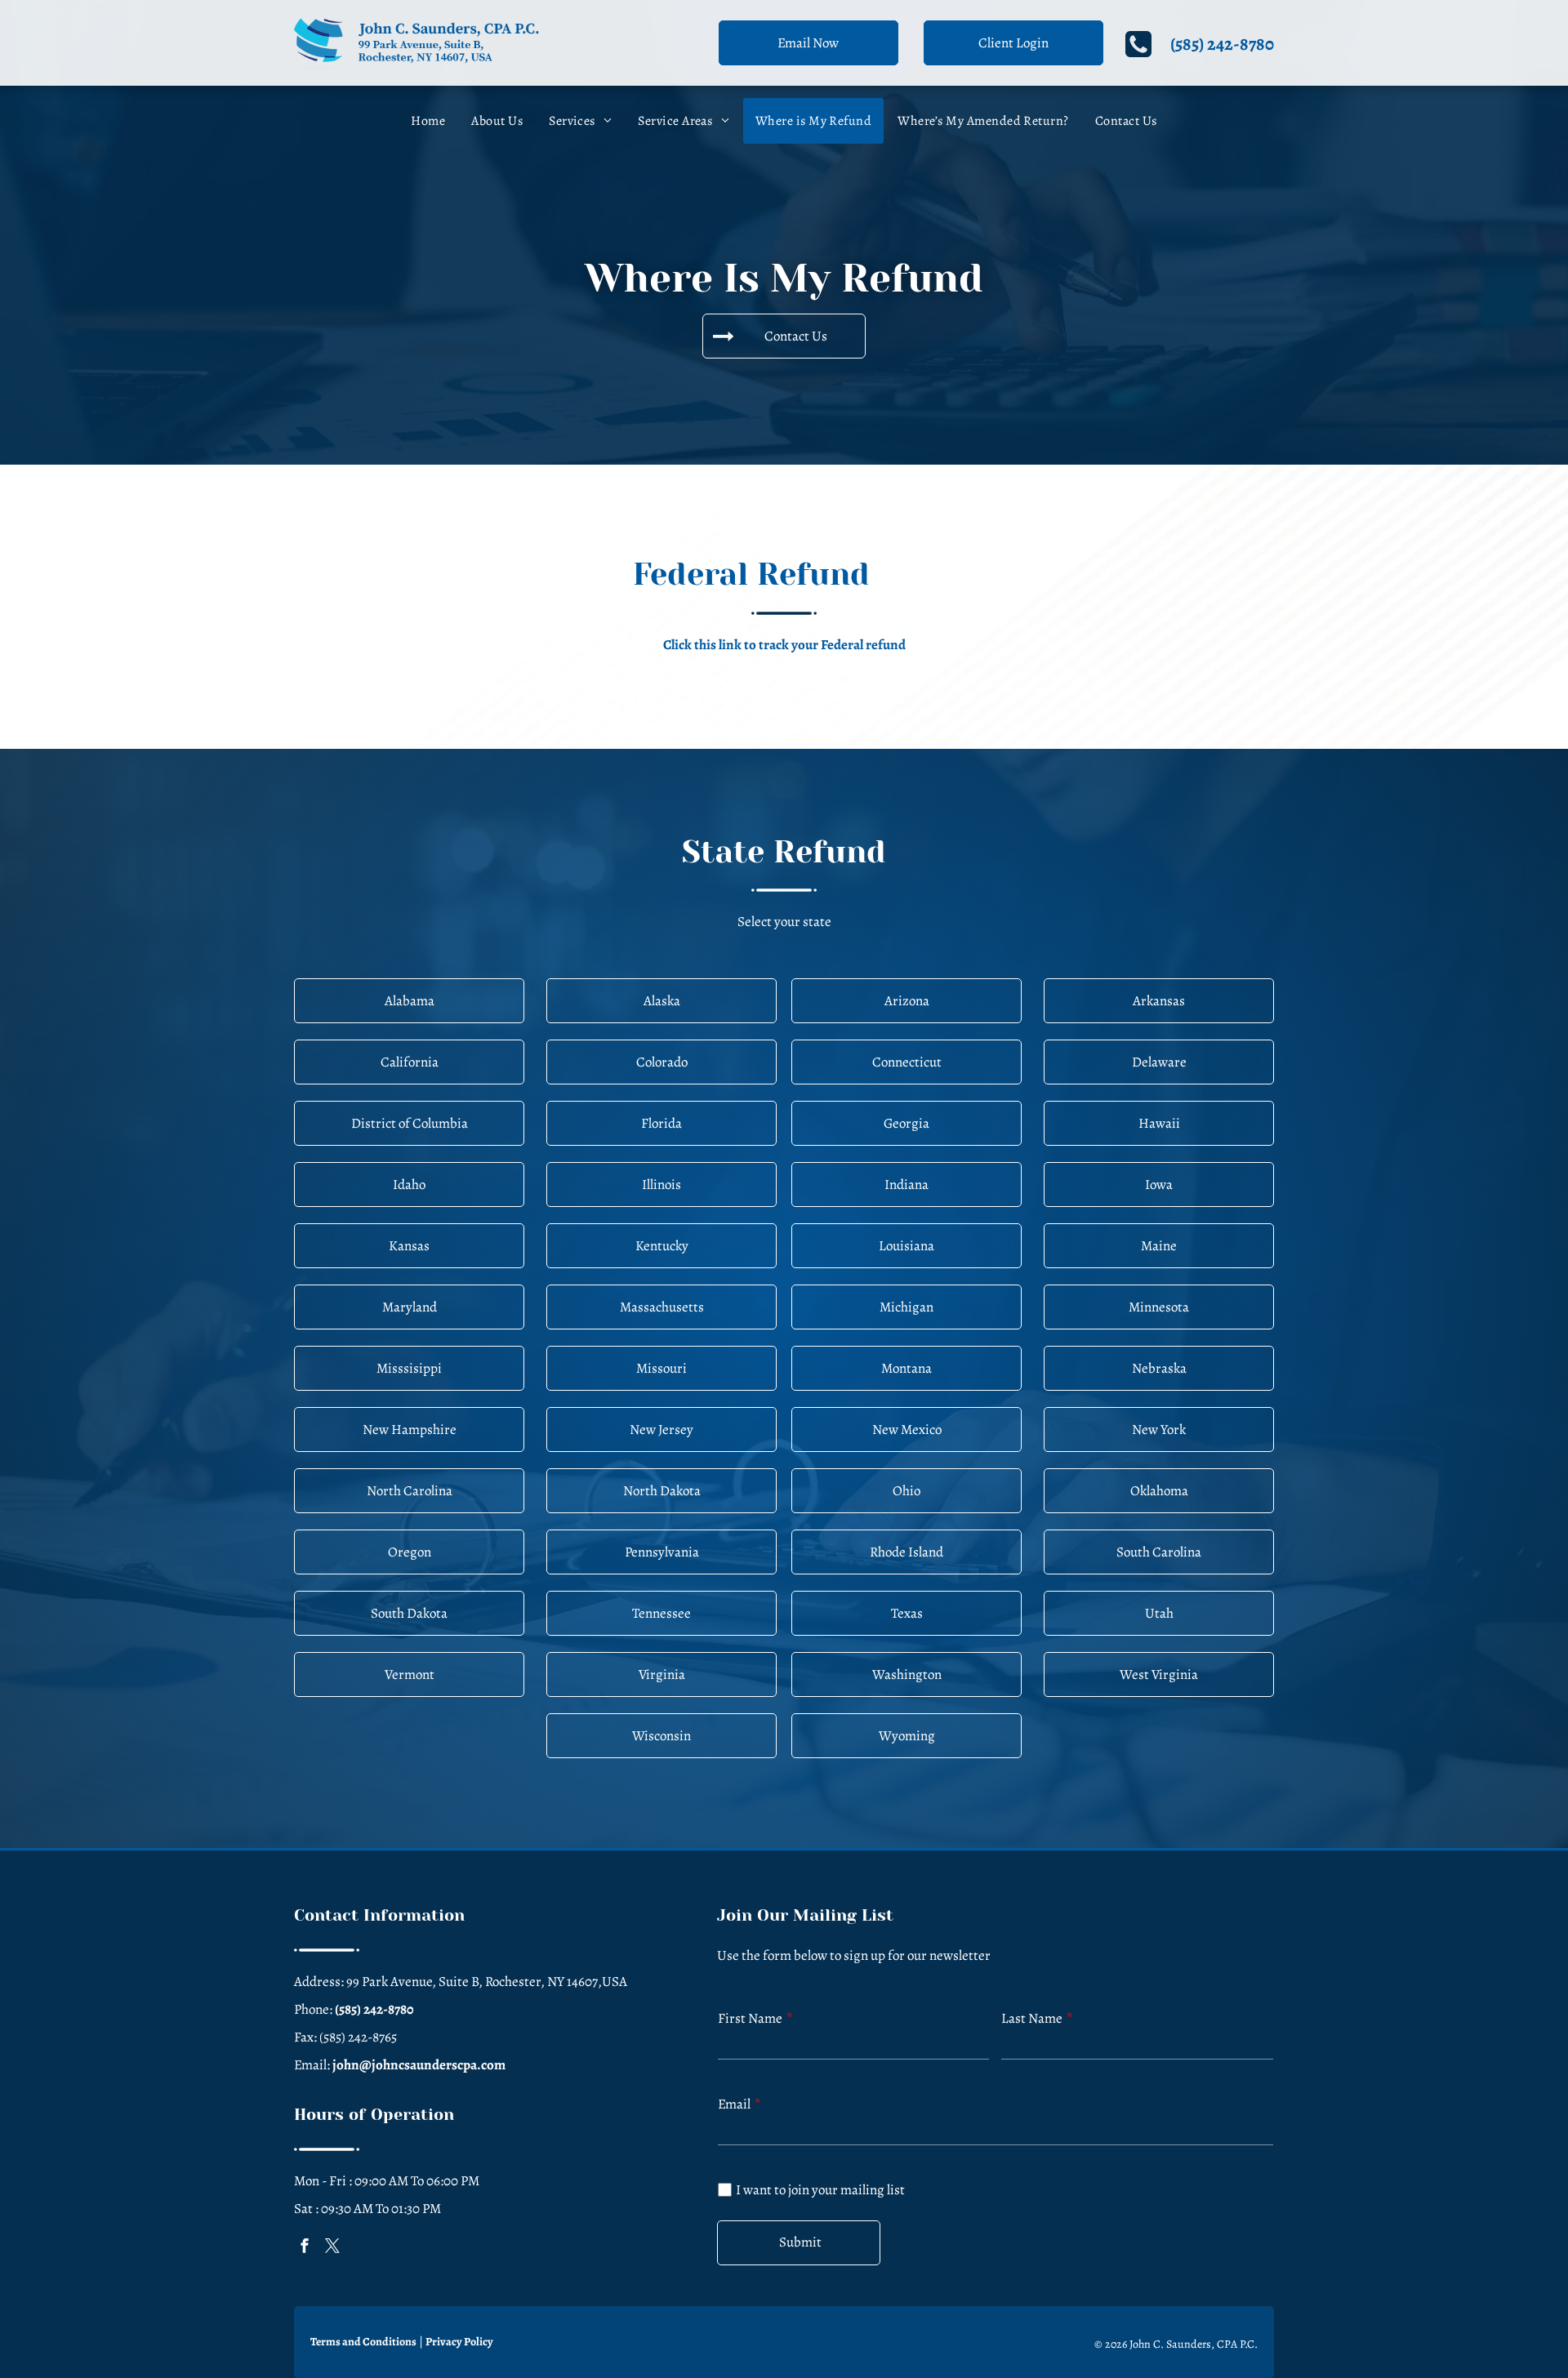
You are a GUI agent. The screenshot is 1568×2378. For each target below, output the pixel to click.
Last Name (1032, 2018)
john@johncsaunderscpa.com (419, 2065)
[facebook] (305, 2248)
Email (734, 2104)
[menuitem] (428, 121)
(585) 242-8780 (1222, 44)
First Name (750, 2018)
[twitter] (332, 2248)
